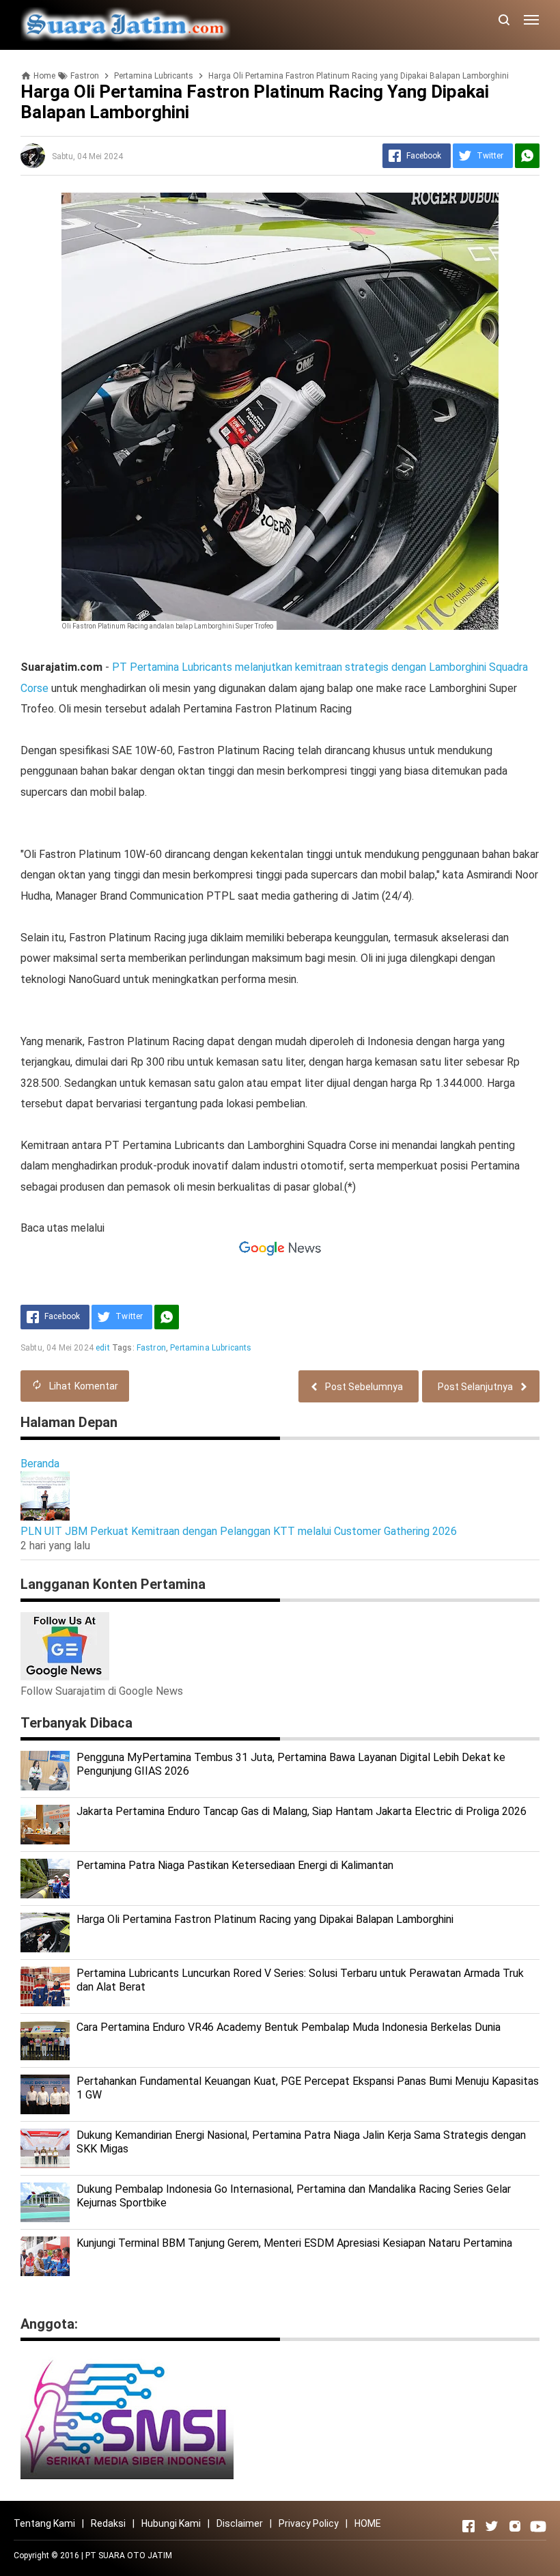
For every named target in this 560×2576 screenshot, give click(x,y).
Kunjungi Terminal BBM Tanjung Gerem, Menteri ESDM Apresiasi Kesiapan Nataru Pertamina (294, 2243)
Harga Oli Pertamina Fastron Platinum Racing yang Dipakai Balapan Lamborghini (265, 1919)
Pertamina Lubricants (211, 1348)
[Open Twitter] (492, 2526)
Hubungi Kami (171, 2523)
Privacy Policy (309, 2523)
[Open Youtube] (538, 2526)
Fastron (151, 1348)
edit (103, 1348)
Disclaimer (240, 2523)
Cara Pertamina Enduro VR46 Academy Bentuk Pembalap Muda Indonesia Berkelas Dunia (289, 2027)
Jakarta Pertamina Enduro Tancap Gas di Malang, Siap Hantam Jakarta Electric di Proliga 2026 (302, 1811)
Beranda (40, 1464)
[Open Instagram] (515, 2526)
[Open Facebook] (468, 2526)
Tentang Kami (44, 2523)
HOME (368, 2523)
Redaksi (108, 2523)
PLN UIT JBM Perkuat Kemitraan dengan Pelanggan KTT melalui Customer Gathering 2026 (239, 1531)
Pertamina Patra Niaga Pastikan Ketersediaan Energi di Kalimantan (235, 1865)
